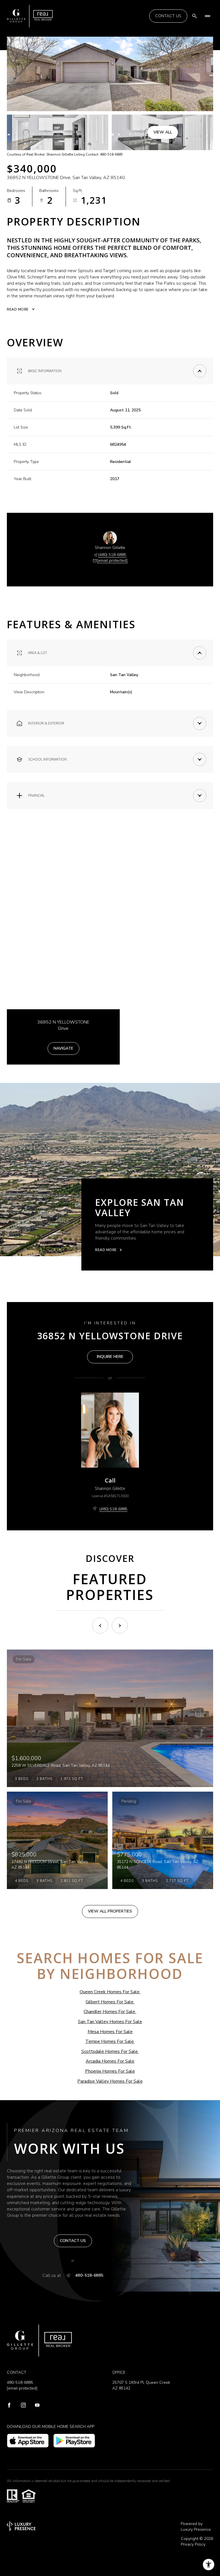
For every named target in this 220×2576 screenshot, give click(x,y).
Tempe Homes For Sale (110, 2041)
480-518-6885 (89, 2275)
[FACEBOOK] (9, 2406)
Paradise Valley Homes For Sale (110, 2081)
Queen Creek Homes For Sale (110, 1992)
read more (106, 1250)
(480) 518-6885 (112, 555)
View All (163, 132)
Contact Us (168, 16)
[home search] (195, 16)
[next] (120, 1625)
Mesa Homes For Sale (110, 2032)
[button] (73, 2241)
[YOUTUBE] (37, 2406)
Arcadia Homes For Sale (110, 2061)
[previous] (100, 1625)
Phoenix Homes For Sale (110, 2071)
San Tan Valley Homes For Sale (110, 2022)
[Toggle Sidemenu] (207, 16)
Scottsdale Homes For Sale (110, 2051)
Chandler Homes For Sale (109, 2012)
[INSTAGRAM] (23, 2406)
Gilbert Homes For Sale (110, 2002)
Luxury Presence (196, 2529)
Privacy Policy (193, 2544)
